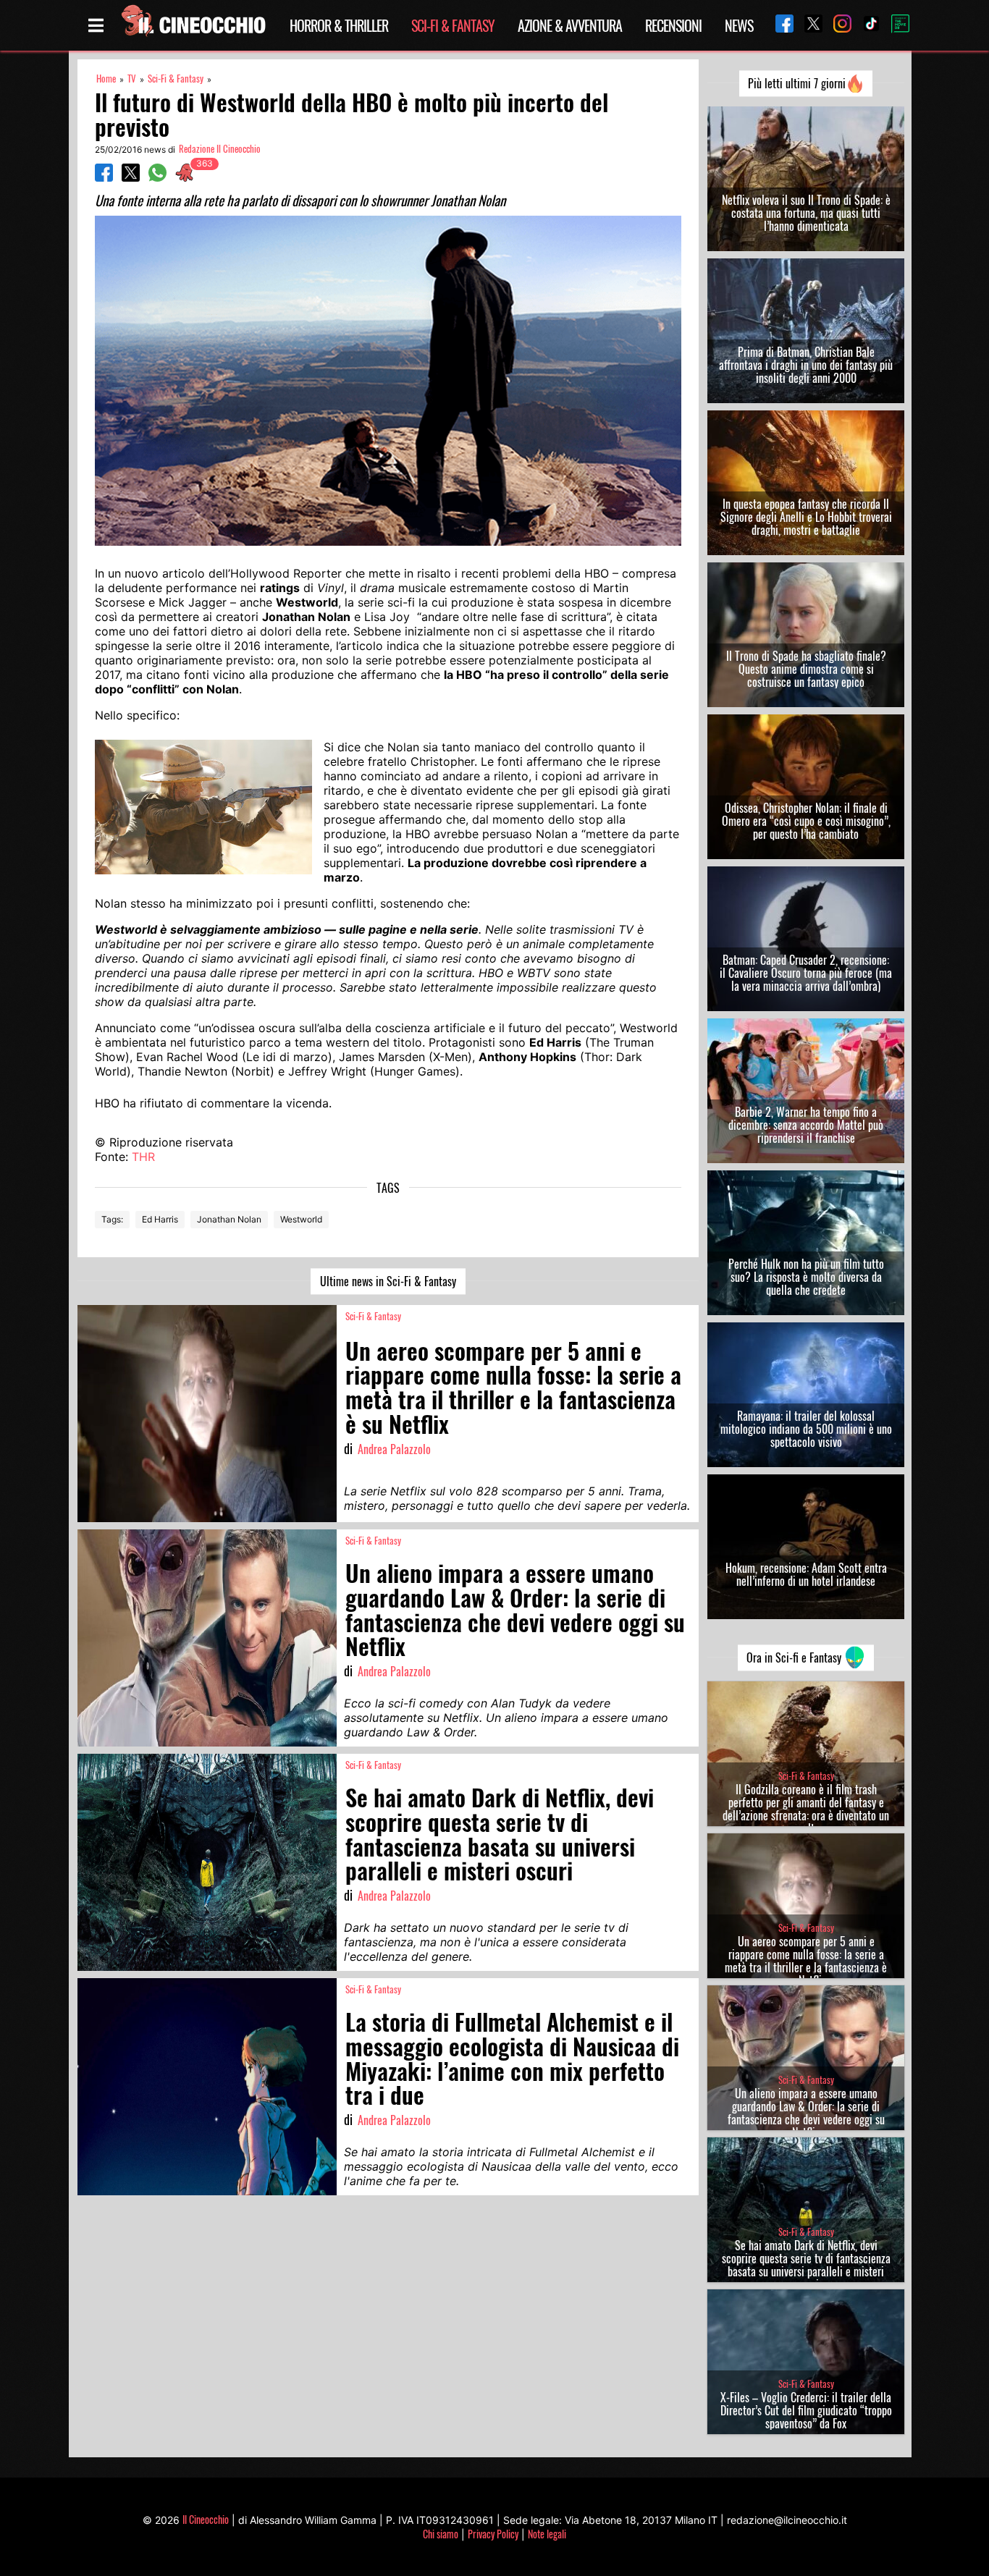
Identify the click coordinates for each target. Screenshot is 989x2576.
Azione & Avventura (570, 25)
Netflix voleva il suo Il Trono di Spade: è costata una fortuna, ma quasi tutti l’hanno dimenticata (806, 213)
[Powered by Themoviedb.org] (895, 25)
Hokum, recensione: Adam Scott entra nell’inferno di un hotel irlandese (806, 1574)
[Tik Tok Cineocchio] (866, 25)
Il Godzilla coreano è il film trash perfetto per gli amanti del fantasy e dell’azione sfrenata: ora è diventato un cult (806, 1809)
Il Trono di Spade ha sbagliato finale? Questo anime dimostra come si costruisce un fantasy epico (806, 669)
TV (132, 79)
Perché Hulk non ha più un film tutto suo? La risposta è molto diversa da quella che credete (806, 1277)
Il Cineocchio (206, 2519)
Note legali (547, 2534)
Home (106, 79)
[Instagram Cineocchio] (837, 25)
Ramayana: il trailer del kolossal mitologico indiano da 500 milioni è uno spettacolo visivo (806, 1429)
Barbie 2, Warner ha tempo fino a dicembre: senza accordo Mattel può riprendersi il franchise (806, 1125)
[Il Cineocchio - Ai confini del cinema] (193, 25)
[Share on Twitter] (131, 177)
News (739, 25)
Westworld (301, 1219)
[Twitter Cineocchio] (808, 25)
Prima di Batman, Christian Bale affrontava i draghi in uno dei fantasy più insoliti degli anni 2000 (806, 365)
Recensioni (673, 25)
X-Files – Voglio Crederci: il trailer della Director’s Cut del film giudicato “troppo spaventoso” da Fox (806, 2410)
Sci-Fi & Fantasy (453, 25)
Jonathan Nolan (229, 1219)
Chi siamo (441, 2534)
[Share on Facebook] (104, 177)
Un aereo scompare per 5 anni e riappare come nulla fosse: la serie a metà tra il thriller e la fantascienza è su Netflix (806, 1961)
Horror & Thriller (339, 25)
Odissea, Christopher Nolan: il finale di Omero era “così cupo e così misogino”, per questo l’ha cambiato (806, 821)
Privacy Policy (493, 2534)
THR (143, 1157)
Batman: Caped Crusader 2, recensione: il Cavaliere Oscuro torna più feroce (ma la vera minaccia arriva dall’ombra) (806, 973)
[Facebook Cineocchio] (779, 25)
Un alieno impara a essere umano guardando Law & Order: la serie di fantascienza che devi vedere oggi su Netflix (806, 2113)
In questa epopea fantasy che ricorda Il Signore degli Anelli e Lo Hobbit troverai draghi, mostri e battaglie (806, 517)
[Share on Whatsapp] (157, 177)
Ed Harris (160, 1219)
